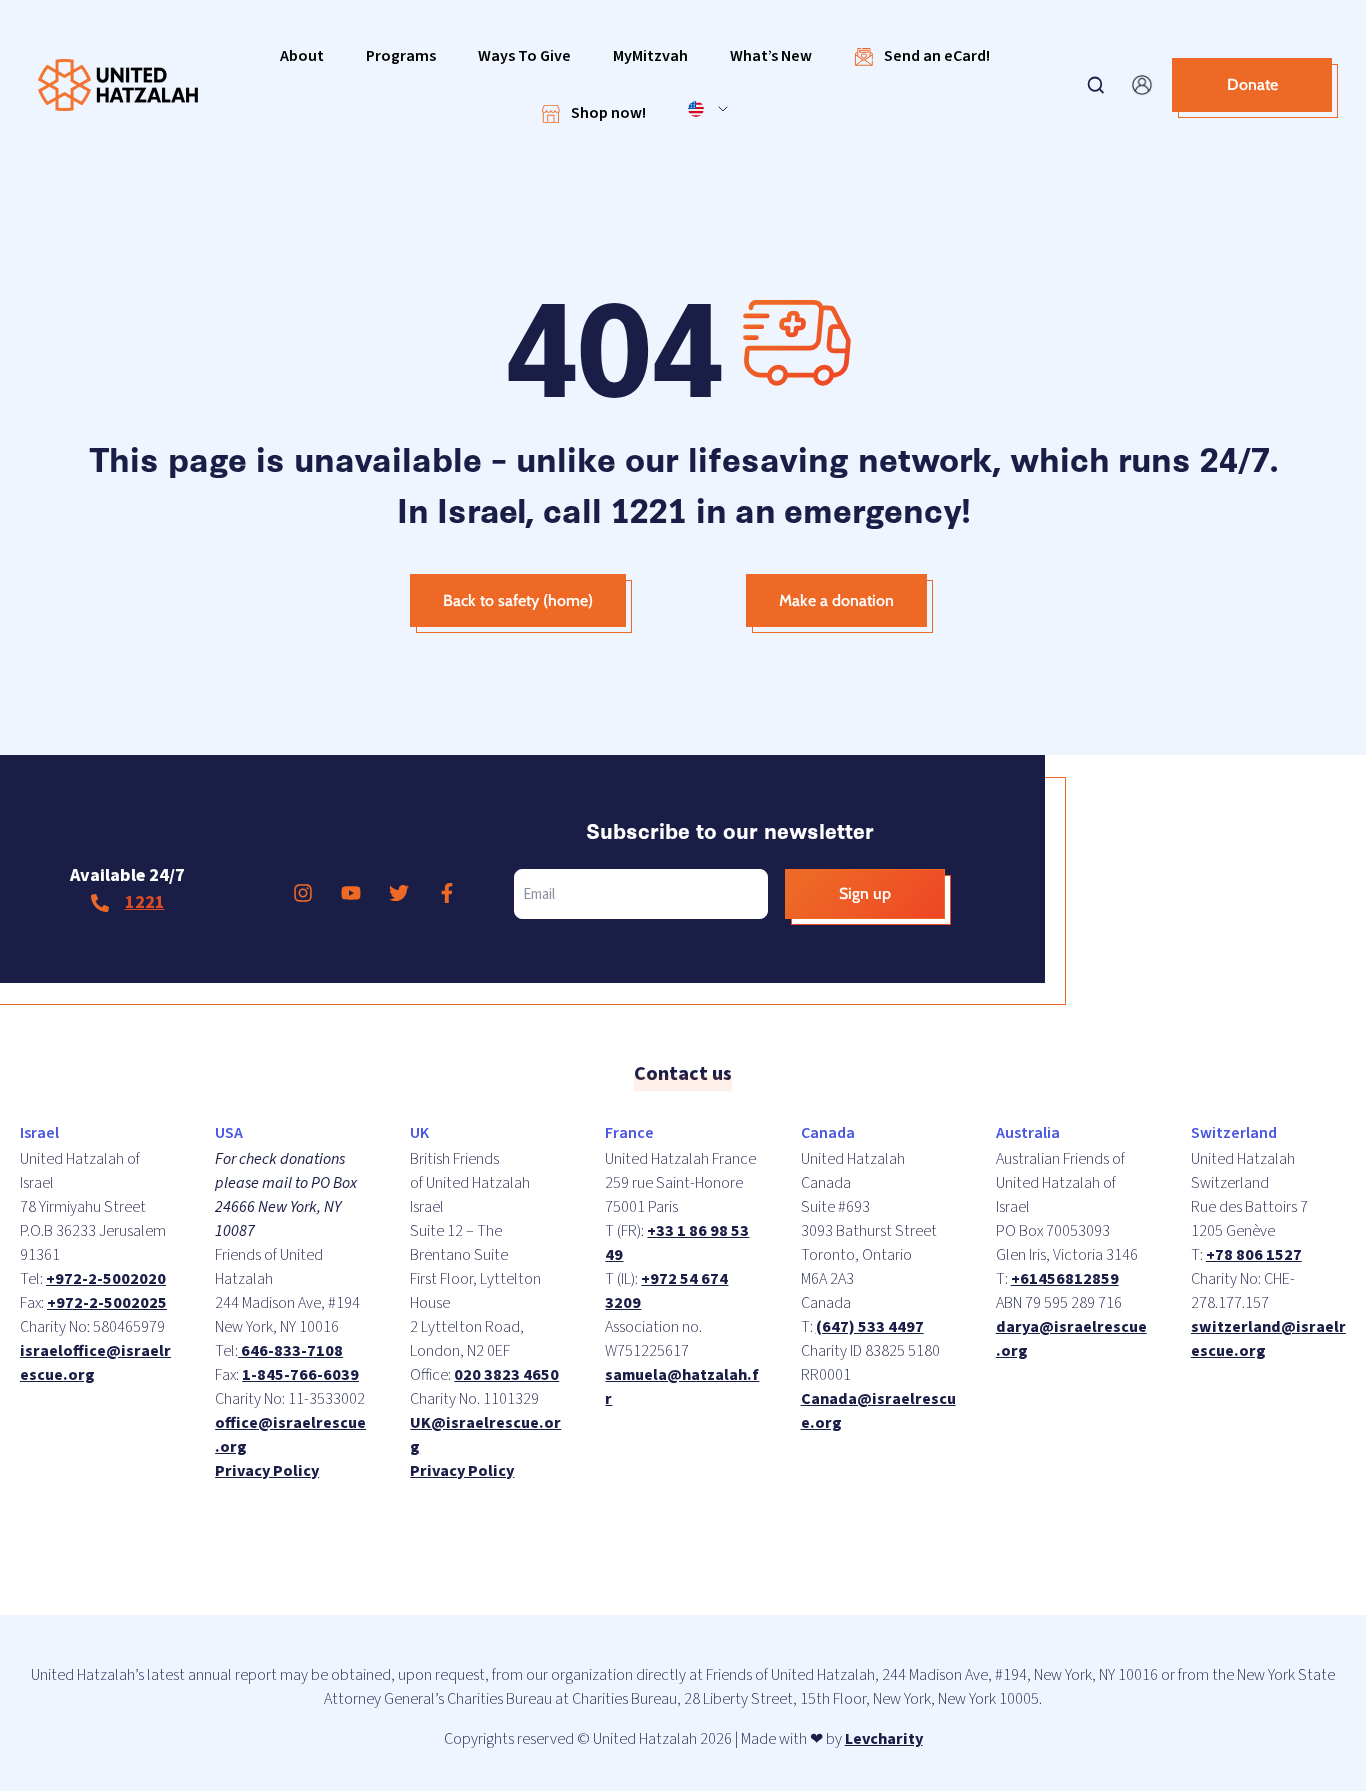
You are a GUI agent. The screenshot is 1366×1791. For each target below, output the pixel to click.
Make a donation (836, 600)
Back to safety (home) (518, 600)
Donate (1252, 84)
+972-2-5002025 (107, 1303)
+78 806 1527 (1254, 1255)
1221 (145, 902)
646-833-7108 (290, 1351)
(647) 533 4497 (870, 1327)
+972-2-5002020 (106, 1279)
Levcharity (884, 1739)
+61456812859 (1065, 1279)
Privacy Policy (267, 1471)
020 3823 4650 (506, 1375)
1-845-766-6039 (300, 1375)
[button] (302, 56)
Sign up (865, 893)
